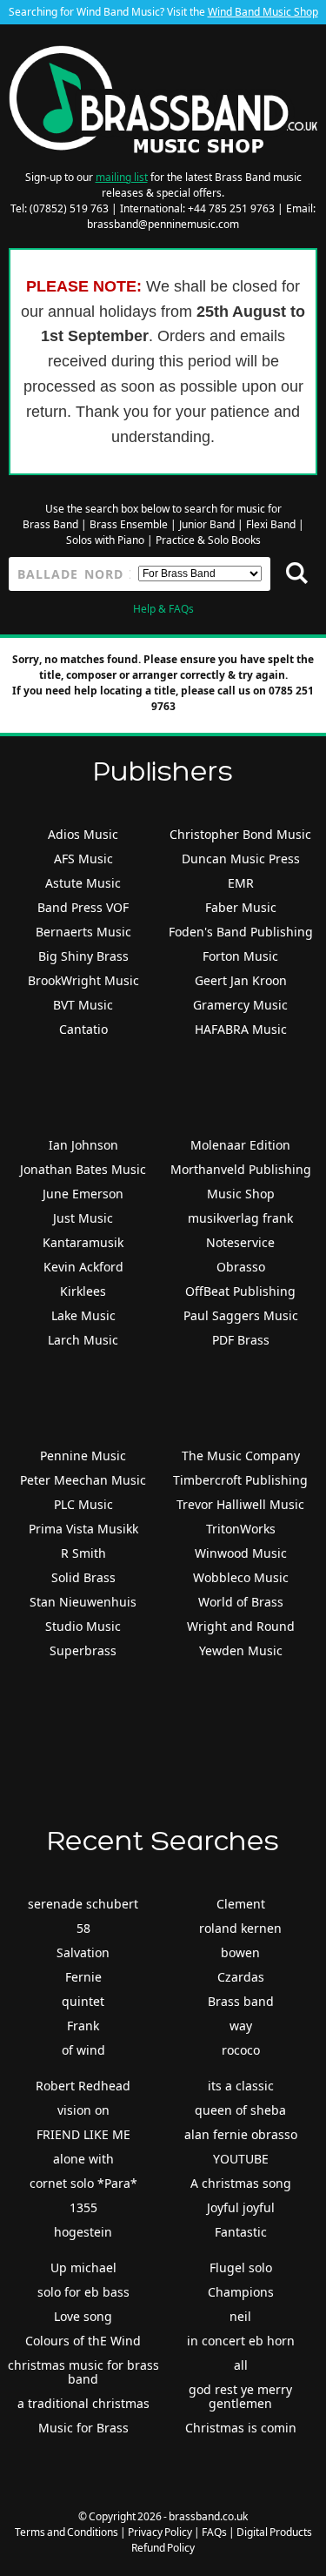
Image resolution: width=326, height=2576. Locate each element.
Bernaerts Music (83, 932)
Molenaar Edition (240, 1145)
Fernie (83, 1977)
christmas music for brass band (83, 2372)
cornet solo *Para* (83, 2183)
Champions (241, 2292)
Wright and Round (241, 1626)
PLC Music (83, 1504)
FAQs (214, 2532)
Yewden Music (241, 1650)
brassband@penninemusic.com (163, 224)
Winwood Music (241, 1553)
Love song (83, 2316)
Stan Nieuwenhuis (83, 1602)
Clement (241, 1904)
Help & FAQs (163, 609)
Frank (83, 2026)
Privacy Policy (160, 2532)
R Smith (83, 1553)
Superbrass (83, 1650)
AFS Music (83, 859)
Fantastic (241, 2232)
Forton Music (240, 956)
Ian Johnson (83, 1145)
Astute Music (83, 883)
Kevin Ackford (83, 1267)
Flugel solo (241, 2267)
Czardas (241, 1977)
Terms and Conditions (67, 2532)
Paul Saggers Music (241, 1315)
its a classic (241, 2086)
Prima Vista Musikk (83, 1529)
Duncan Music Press (241, 859)
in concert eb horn (241, 2341)
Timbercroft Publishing (240, 1480)
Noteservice (240, 1242)
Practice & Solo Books (208, 540)
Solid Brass (83, 1577)
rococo (241, 2050)
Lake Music (83, 1315)
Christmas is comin (241, 2428)
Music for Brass (83, 2428)
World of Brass (241, 1602)
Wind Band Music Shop (263, 12)
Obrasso (241, 1267)
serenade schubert (83, 1904)
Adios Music (83, 834)
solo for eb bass (83, 2292)
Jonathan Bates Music (83, 1169)
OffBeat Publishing (240, 1291)
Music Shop (241, 1194)
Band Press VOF (83, 907)
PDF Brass (241, 1340)
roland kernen (240, 1928)
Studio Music (83, 1626)
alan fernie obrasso (241, 2134)
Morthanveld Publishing (241, 1169)
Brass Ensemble (129, 524)
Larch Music (83, 1340)
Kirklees (83, 1291)
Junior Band (207, 524)
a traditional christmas (83, 2403)
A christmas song (241, 2183)
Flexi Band (271, 524)
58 (83, 1928)
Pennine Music (83, 1456)
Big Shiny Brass (83, 956)
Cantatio (83, 1029)
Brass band (241, 2001)
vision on (83, 2110)
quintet (83, 2001)
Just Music (83, 1218)
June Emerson (83, 1194)
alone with (83, 2159)
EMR (241, 883)
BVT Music (83, 1005)
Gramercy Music (240, 1005)
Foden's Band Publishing (241, 932)
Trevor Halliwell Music (240, 1504)
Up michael (83, 2267)
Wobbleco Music (241, 1577)
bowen (240, 1952)
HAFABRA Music (241, 1029)
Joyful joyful (241, 2207)
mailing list (122, 177)
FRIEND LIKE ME (83, 2134)
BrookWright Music (83, 980)
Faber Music (241, 907)
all (241, 2365)
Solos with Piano (105, 540)
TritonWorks (241, 1529)
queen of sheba (240, 2110)
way (241, 2026)
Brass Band (50, 524)
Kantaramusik (83, 1242)
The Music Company (241, 1456)
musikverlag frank (240, 1218)
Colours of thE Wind (83, 2341)
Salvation (83, 1952)
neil (240, 2316)
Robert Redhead (83, 2086)
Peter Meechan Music (83, 1480)
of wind (83, 2050)
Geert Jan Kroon (241, 980)
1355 (83, 2207)
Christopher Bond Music (240, 834)
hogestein (83, 2232)
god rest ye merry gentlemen (240, 2396)
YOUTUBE (241, 2159)
